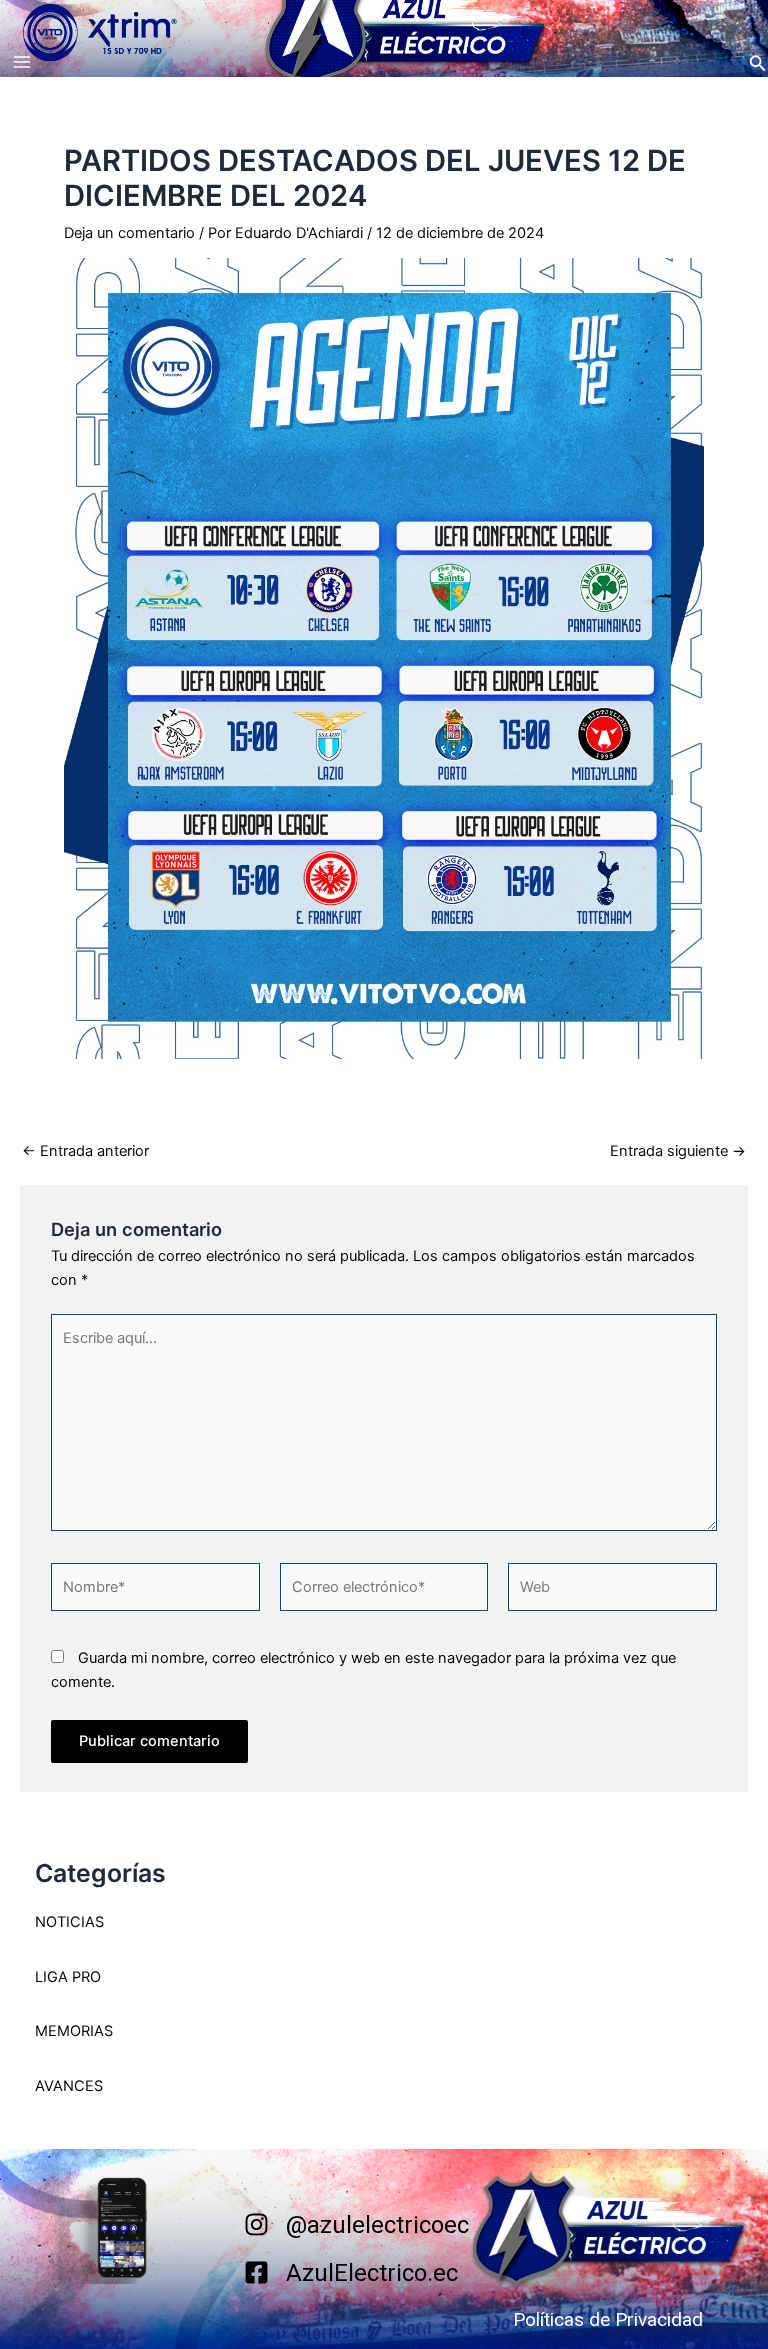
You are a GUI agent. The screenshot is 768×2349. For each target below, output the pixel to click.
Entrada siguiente (678, 1151)
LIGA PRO (68, 1977)
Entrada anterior (85, 1151)
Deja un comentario (129, 233)
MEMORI (64, 2031)
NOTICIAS (69, 1922)
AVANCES (69, 2086)
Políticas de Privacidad (608, 2319)
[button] (758, 63)
